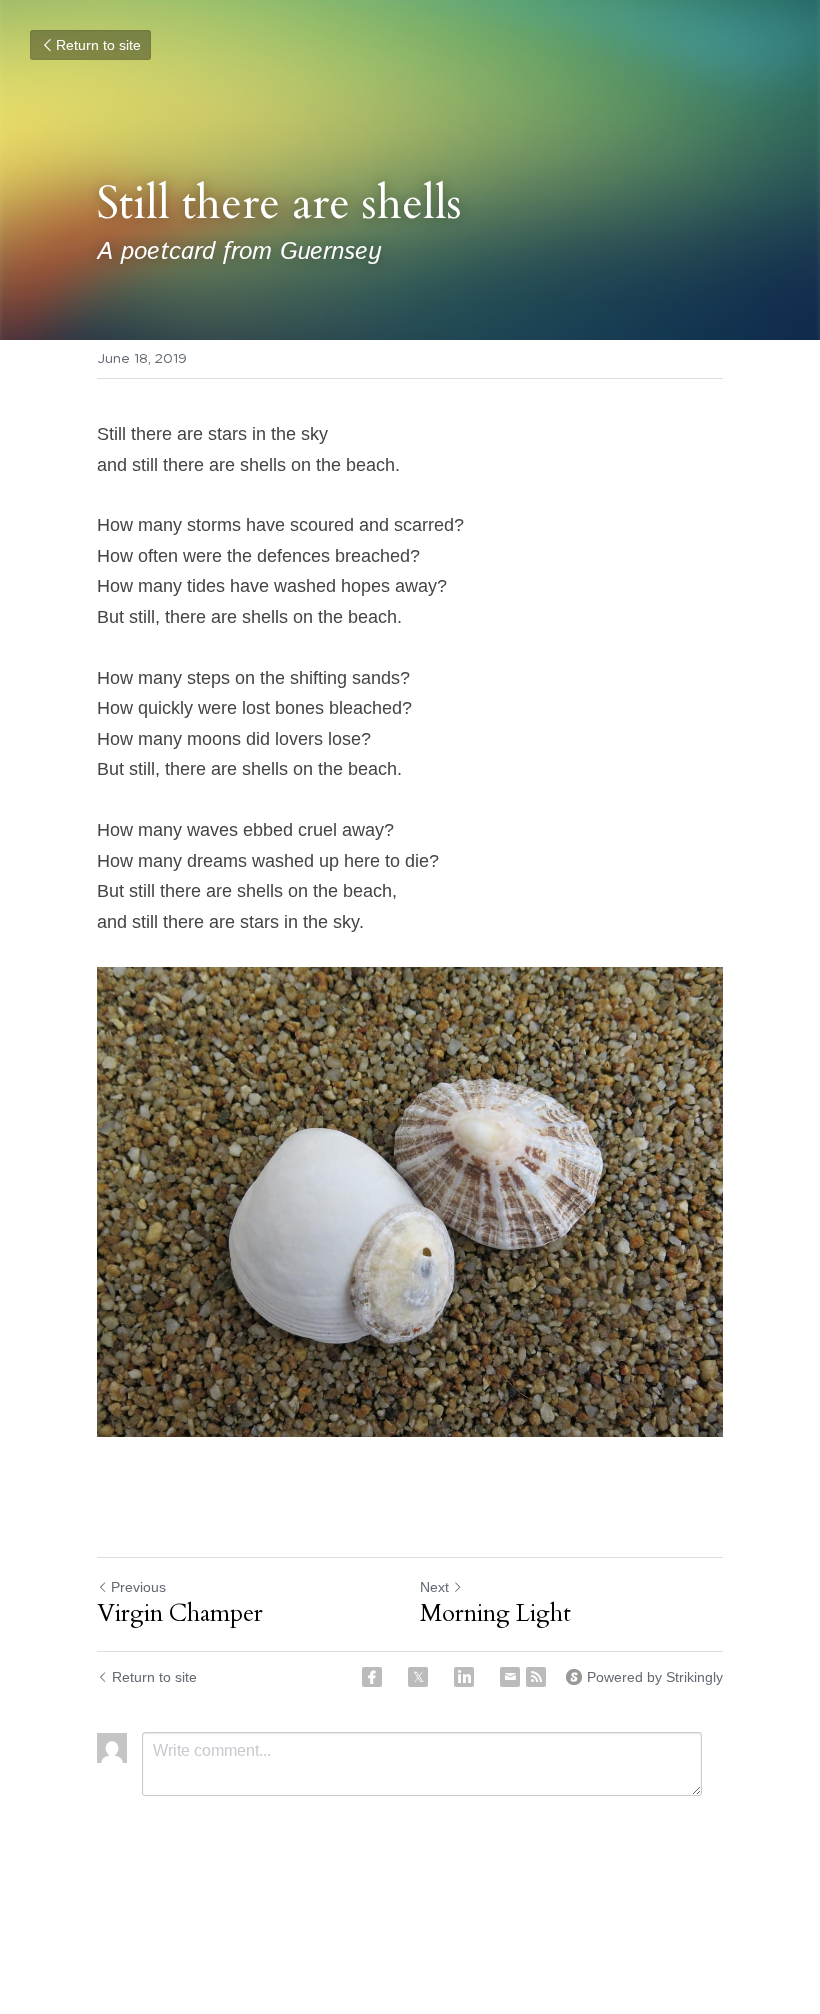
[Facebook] (372, 1677)
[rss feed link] (536, 1677)
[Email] (510, 1677)
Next (434, 1587)
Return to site (98, 45)
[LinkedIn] (464, 1677)
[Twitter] (418, 1677)
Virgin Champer (180, 1614)
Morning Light (495, 1614)
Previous (138, 1587)
